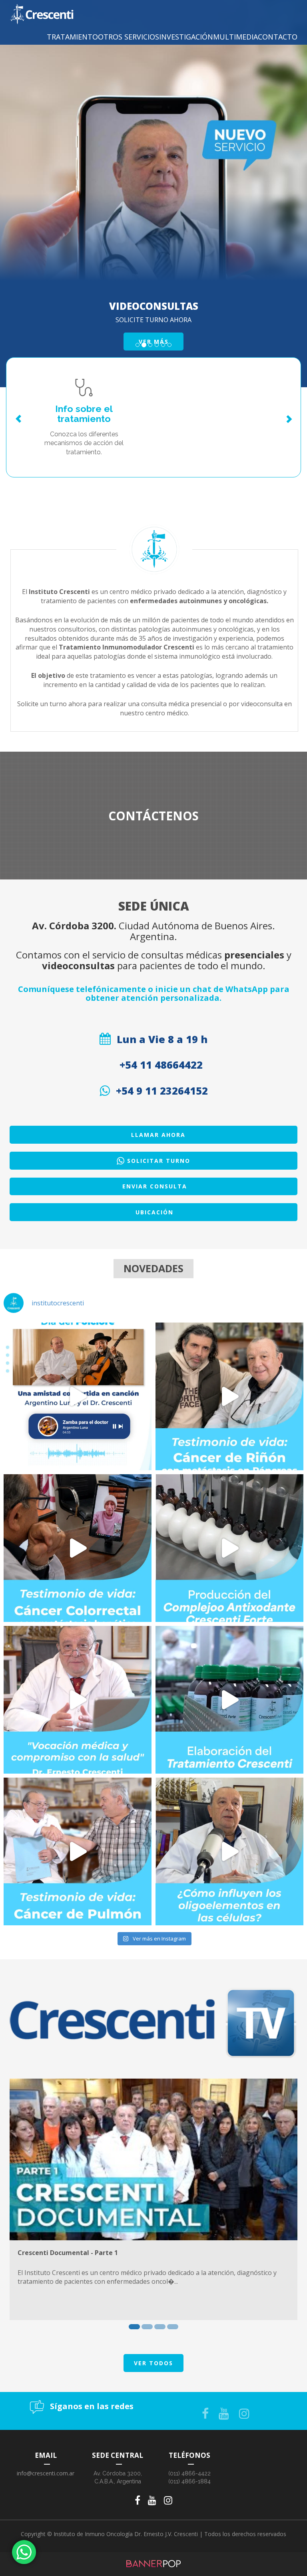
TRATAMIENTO (72, 37)
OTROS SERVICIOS (129, 37)
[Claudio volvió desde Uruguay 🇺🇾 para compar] (229, 1396)
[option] (153, 2199)
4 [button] (173, 2327)
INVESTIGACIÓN (186, 37)
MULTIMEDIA (235, 37)
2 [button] (147, 2327)
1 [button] (134, 2327)
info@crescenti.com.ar (46, 2473)
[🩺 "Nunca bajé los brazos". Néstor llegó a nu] (78, 1851)
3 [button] (160, 2327)
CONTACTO (278, 37)
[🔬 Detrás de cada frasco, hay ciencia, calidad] (229, 1700)
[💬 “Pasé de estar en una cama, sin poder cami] (78, 1548)
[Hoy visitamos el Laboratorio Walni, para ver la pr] (229, 1548)
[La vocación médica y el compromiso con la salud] (78, 1700)
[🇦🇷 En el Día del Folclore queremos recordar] (78, 1396)
